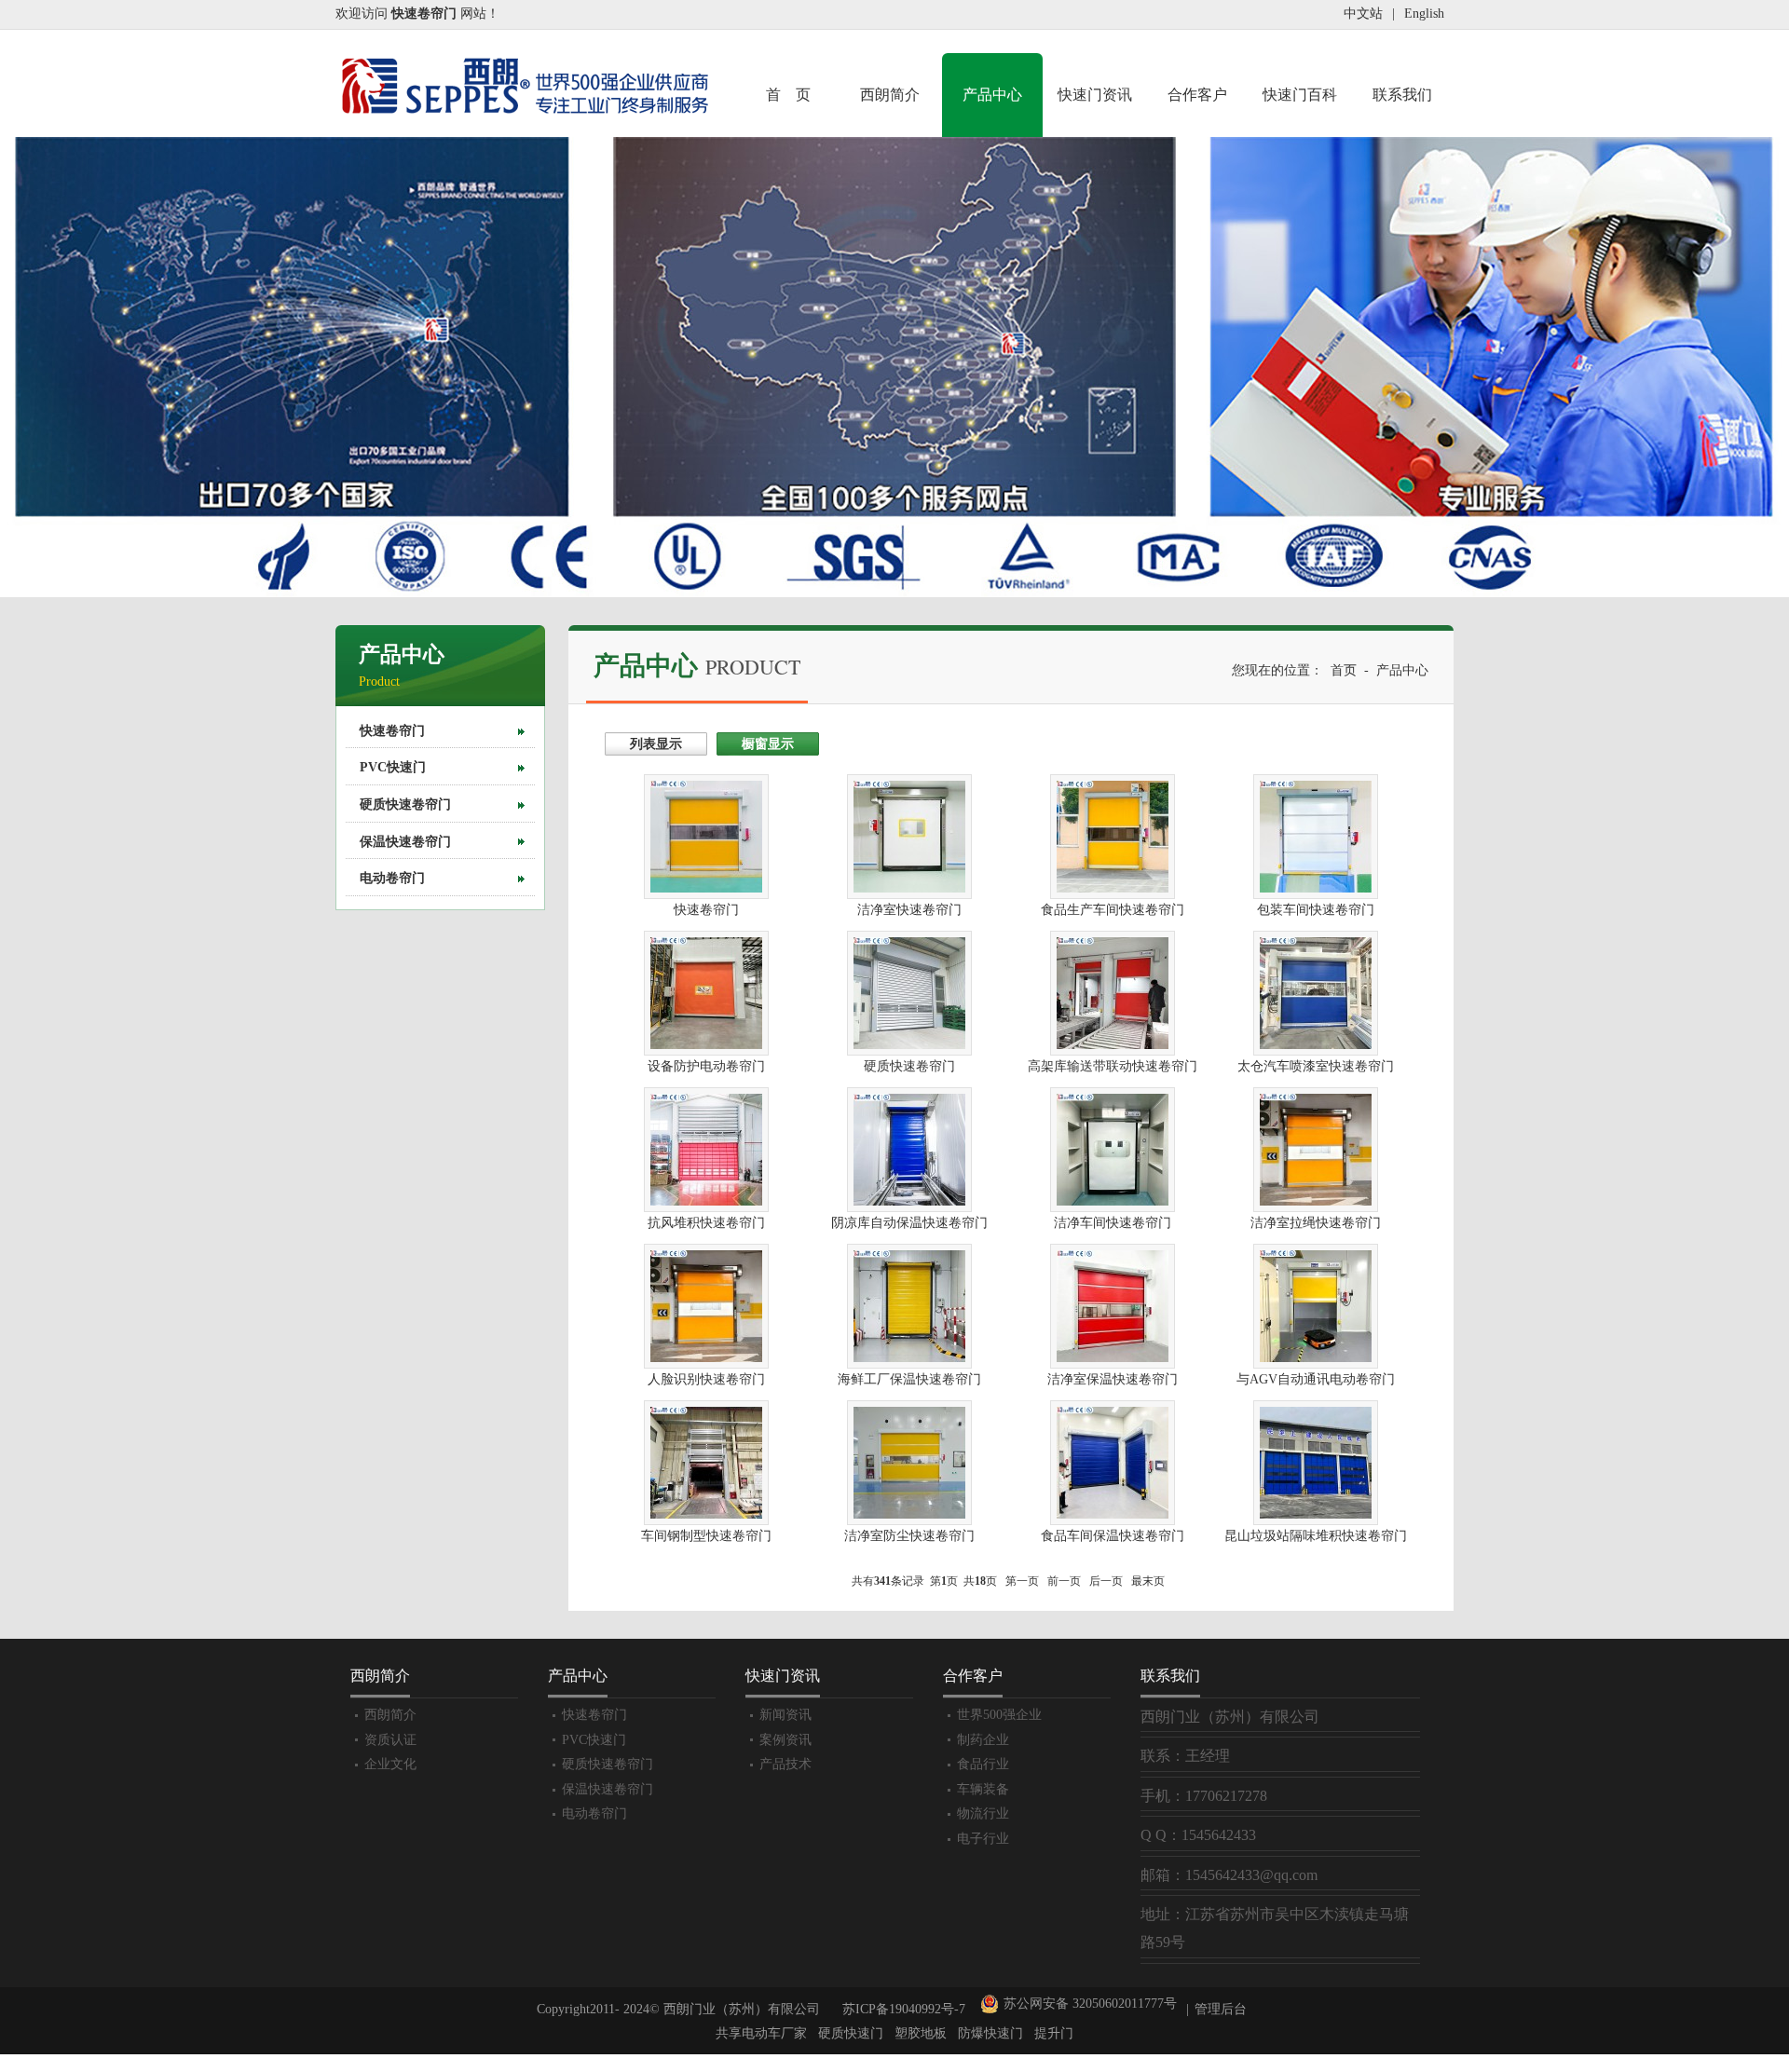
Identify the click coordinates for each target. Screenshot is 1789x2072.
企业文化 (390, 1764)
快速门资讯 (1095, 95)
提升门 (1054, 2033)
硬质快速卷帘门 (405, 804)
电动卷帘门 (392, 878)
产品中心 (992, 95)
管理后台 (1221, 2009)
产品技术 (785, 1764)
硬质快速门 (851, 2033)
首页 (1344, 670)
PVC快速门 (393, 767)
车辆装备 (983, 1789)
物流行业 (983, 1813)
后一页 (1106, 1581)
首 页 (788, 95)
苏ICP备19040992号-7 (904, 2009)
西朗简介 (890, 95)
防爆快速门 (990, 2033)
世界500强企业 (999, 1715)
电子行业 (983, 1839)
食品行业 (983, 1764)
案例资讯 (785, 1740)
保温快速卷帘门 (405, 842)
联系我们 (1402, 95)
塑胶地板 (921, 2033)
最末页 (1148, 1581)
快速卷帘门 (392, 731)
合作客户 (1197, 95)
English (1424, 14)
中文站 (1363, 14)
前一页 (1064, 1581)
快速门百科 (1300, 95)
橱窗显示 (768, 744)
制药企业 (983, 1740)
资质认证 (390, 1740)
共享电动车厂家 (761, 2033)
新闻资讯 (785, 1715)
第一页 (1022, 1581)
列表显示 (656, 744)
